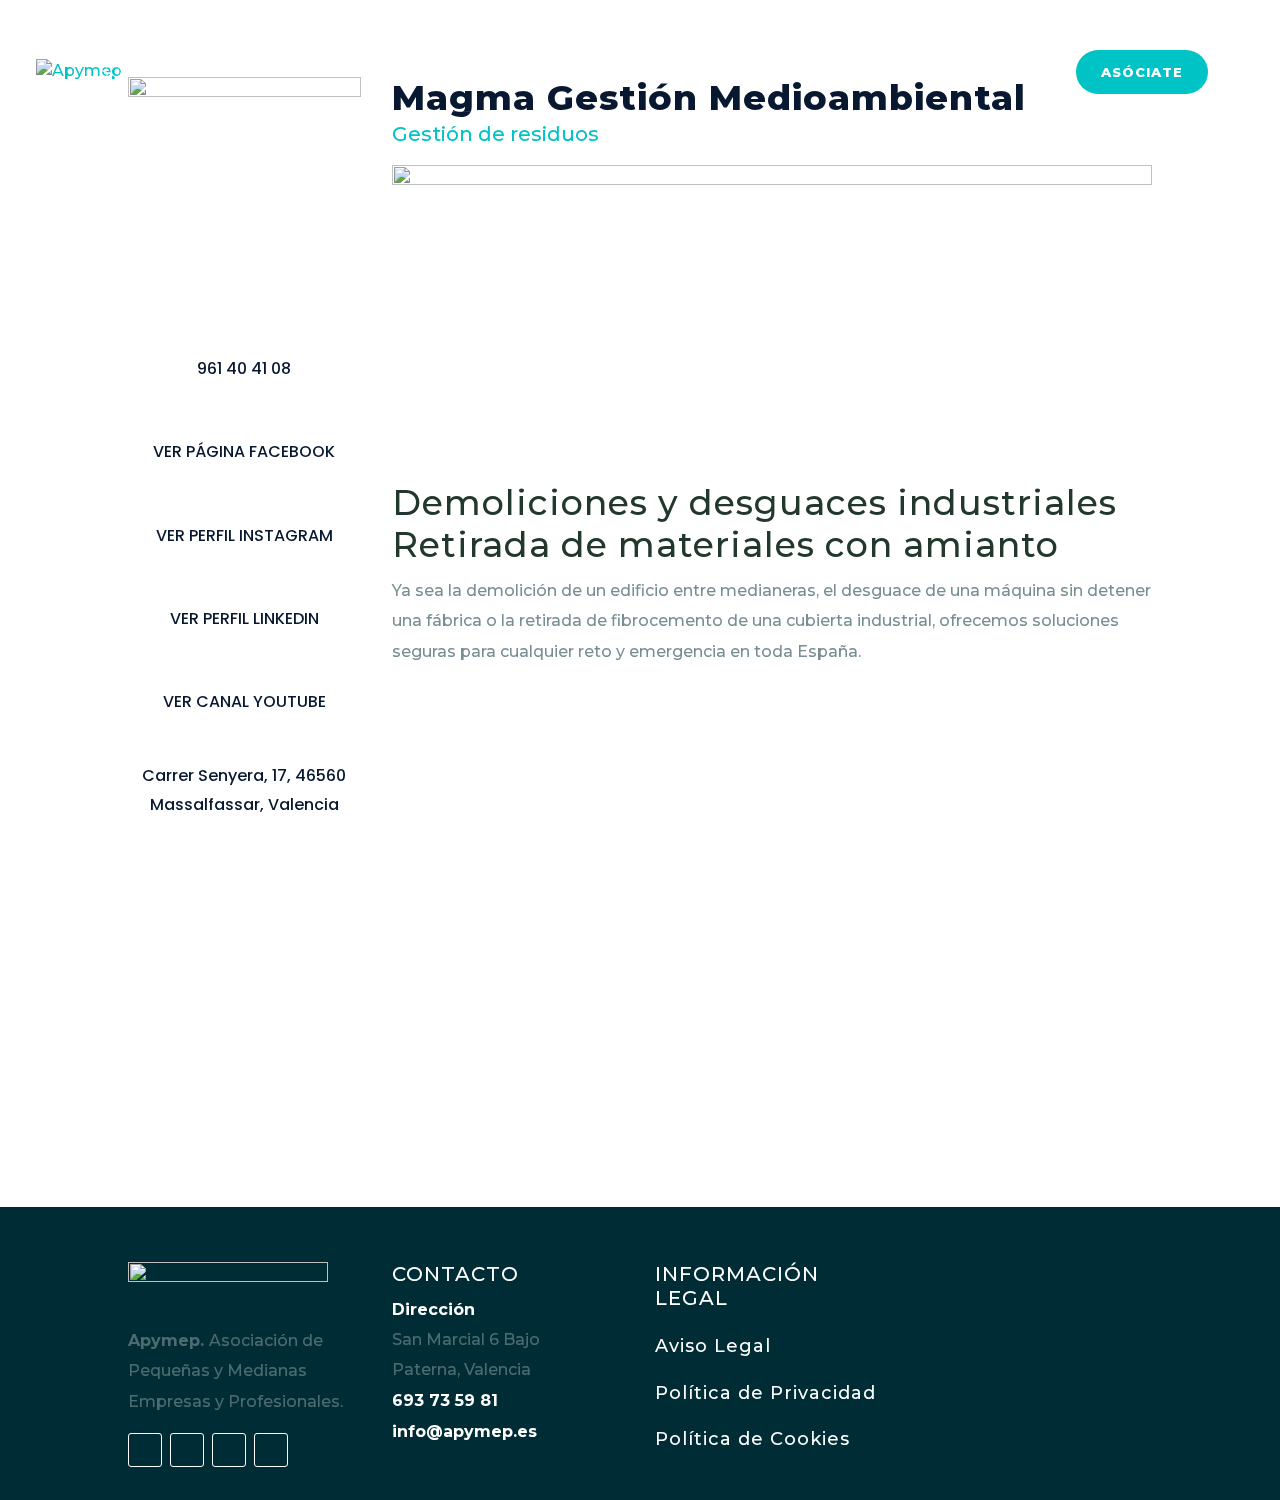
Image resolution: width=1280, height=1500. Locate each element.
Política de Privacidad (765, 1393)
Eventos (899, 73)
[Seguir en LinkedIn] (229, 1450)
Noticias (1008, 73)
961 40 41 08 (244, 368)
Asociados (781, 73)
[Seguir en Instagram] (271, 1450)
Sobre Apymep (169, 73)
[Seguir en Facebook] (145, 1450)
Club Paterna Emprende (404, 73)
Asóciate (1142, 72)
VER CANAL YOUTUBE (244, 701)
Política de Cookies (752, 1439)
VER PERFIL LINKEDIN (244, 618)
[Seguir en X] (187, 1450)
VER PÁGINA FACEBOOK (244, 451)
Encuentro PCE (627, 73)
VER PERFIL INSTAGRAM (244, 535)
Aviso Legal (713, 1346)
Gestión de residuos (495, 134)
